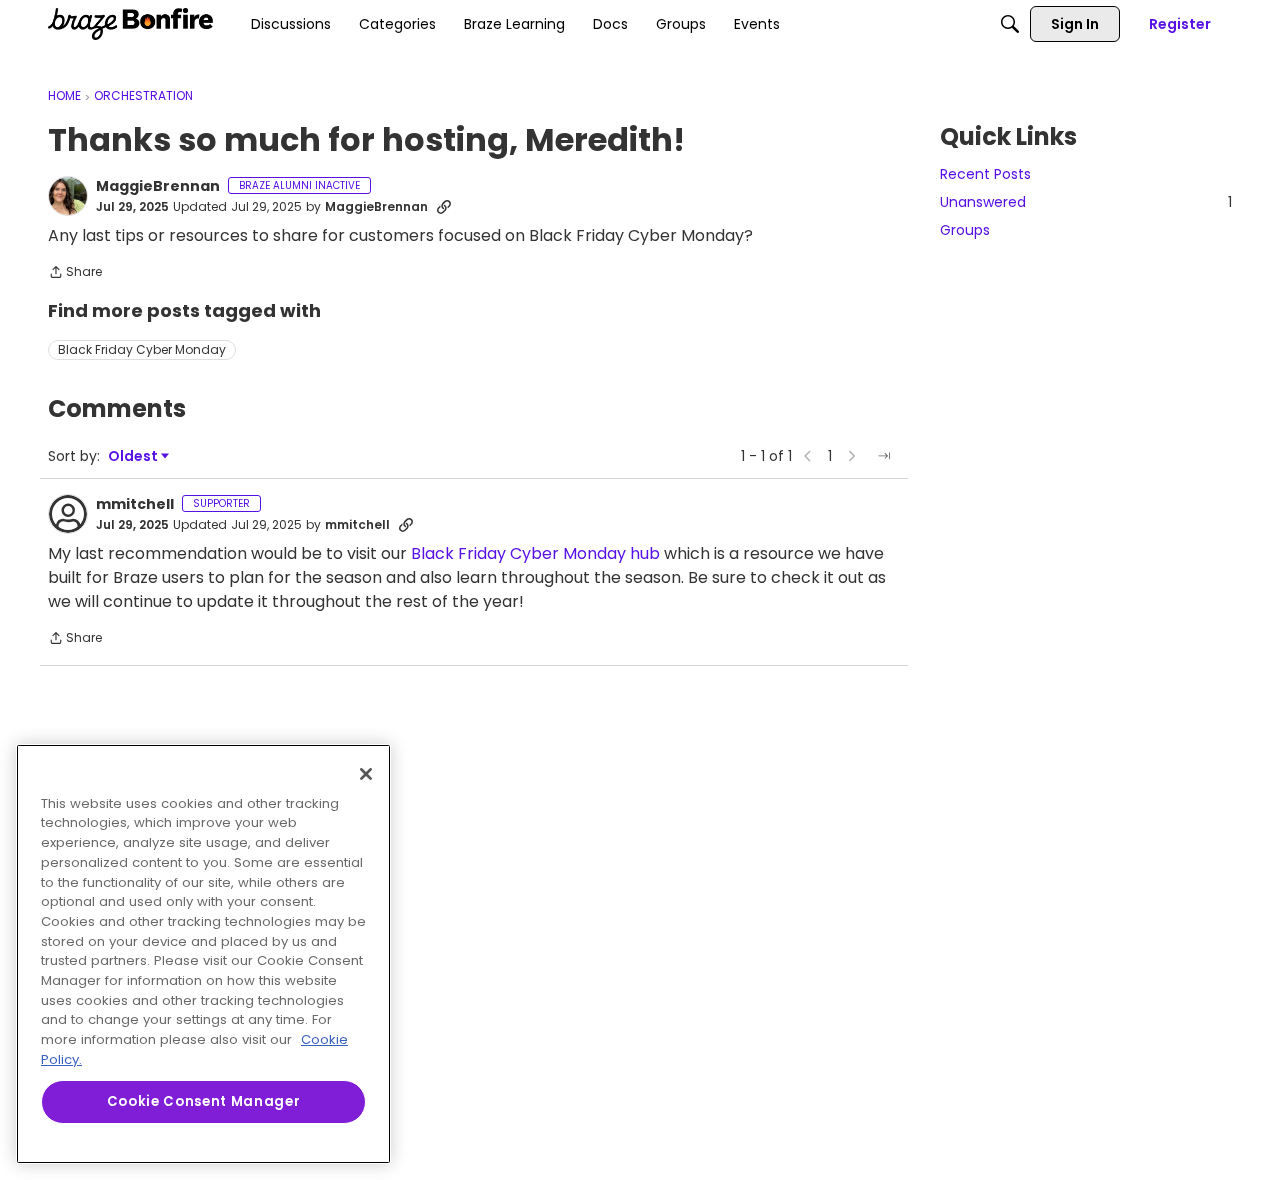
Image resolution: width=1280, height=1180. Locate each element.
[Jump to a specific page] (884, 456)
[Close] (366, 774)
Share (75, 273)
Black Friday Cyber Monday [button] (142, 349)
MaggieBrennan (158, 187)
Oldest (134, 456)
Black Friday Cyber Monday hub (535, 553)
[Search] (1010, 24)
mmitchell (135, 505)
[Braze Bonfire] (130, 24)
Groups (965, 230)
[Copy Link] (444, 207)
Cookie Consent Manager (203, 1101)
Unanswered (1086, 202)
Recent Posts (985, 174)
